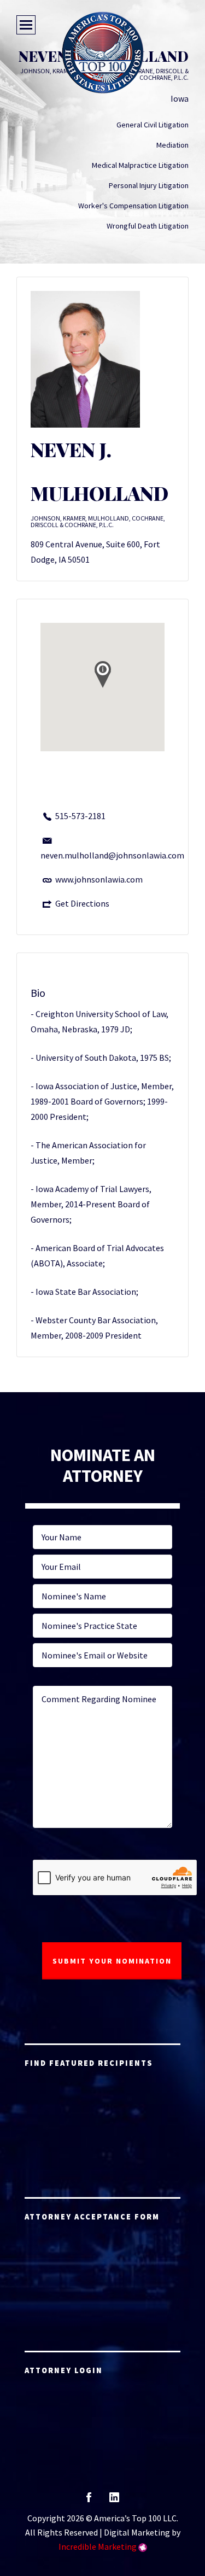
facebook (89, 2501)
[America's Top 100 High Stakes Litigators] (103, 52)
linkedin (114, 2501)
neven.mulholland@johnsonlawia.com (112, 855)
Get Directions (82, 903)
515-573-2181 (80, 816)
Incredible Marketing (98, 2546)
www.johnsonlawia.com (99, 879)
